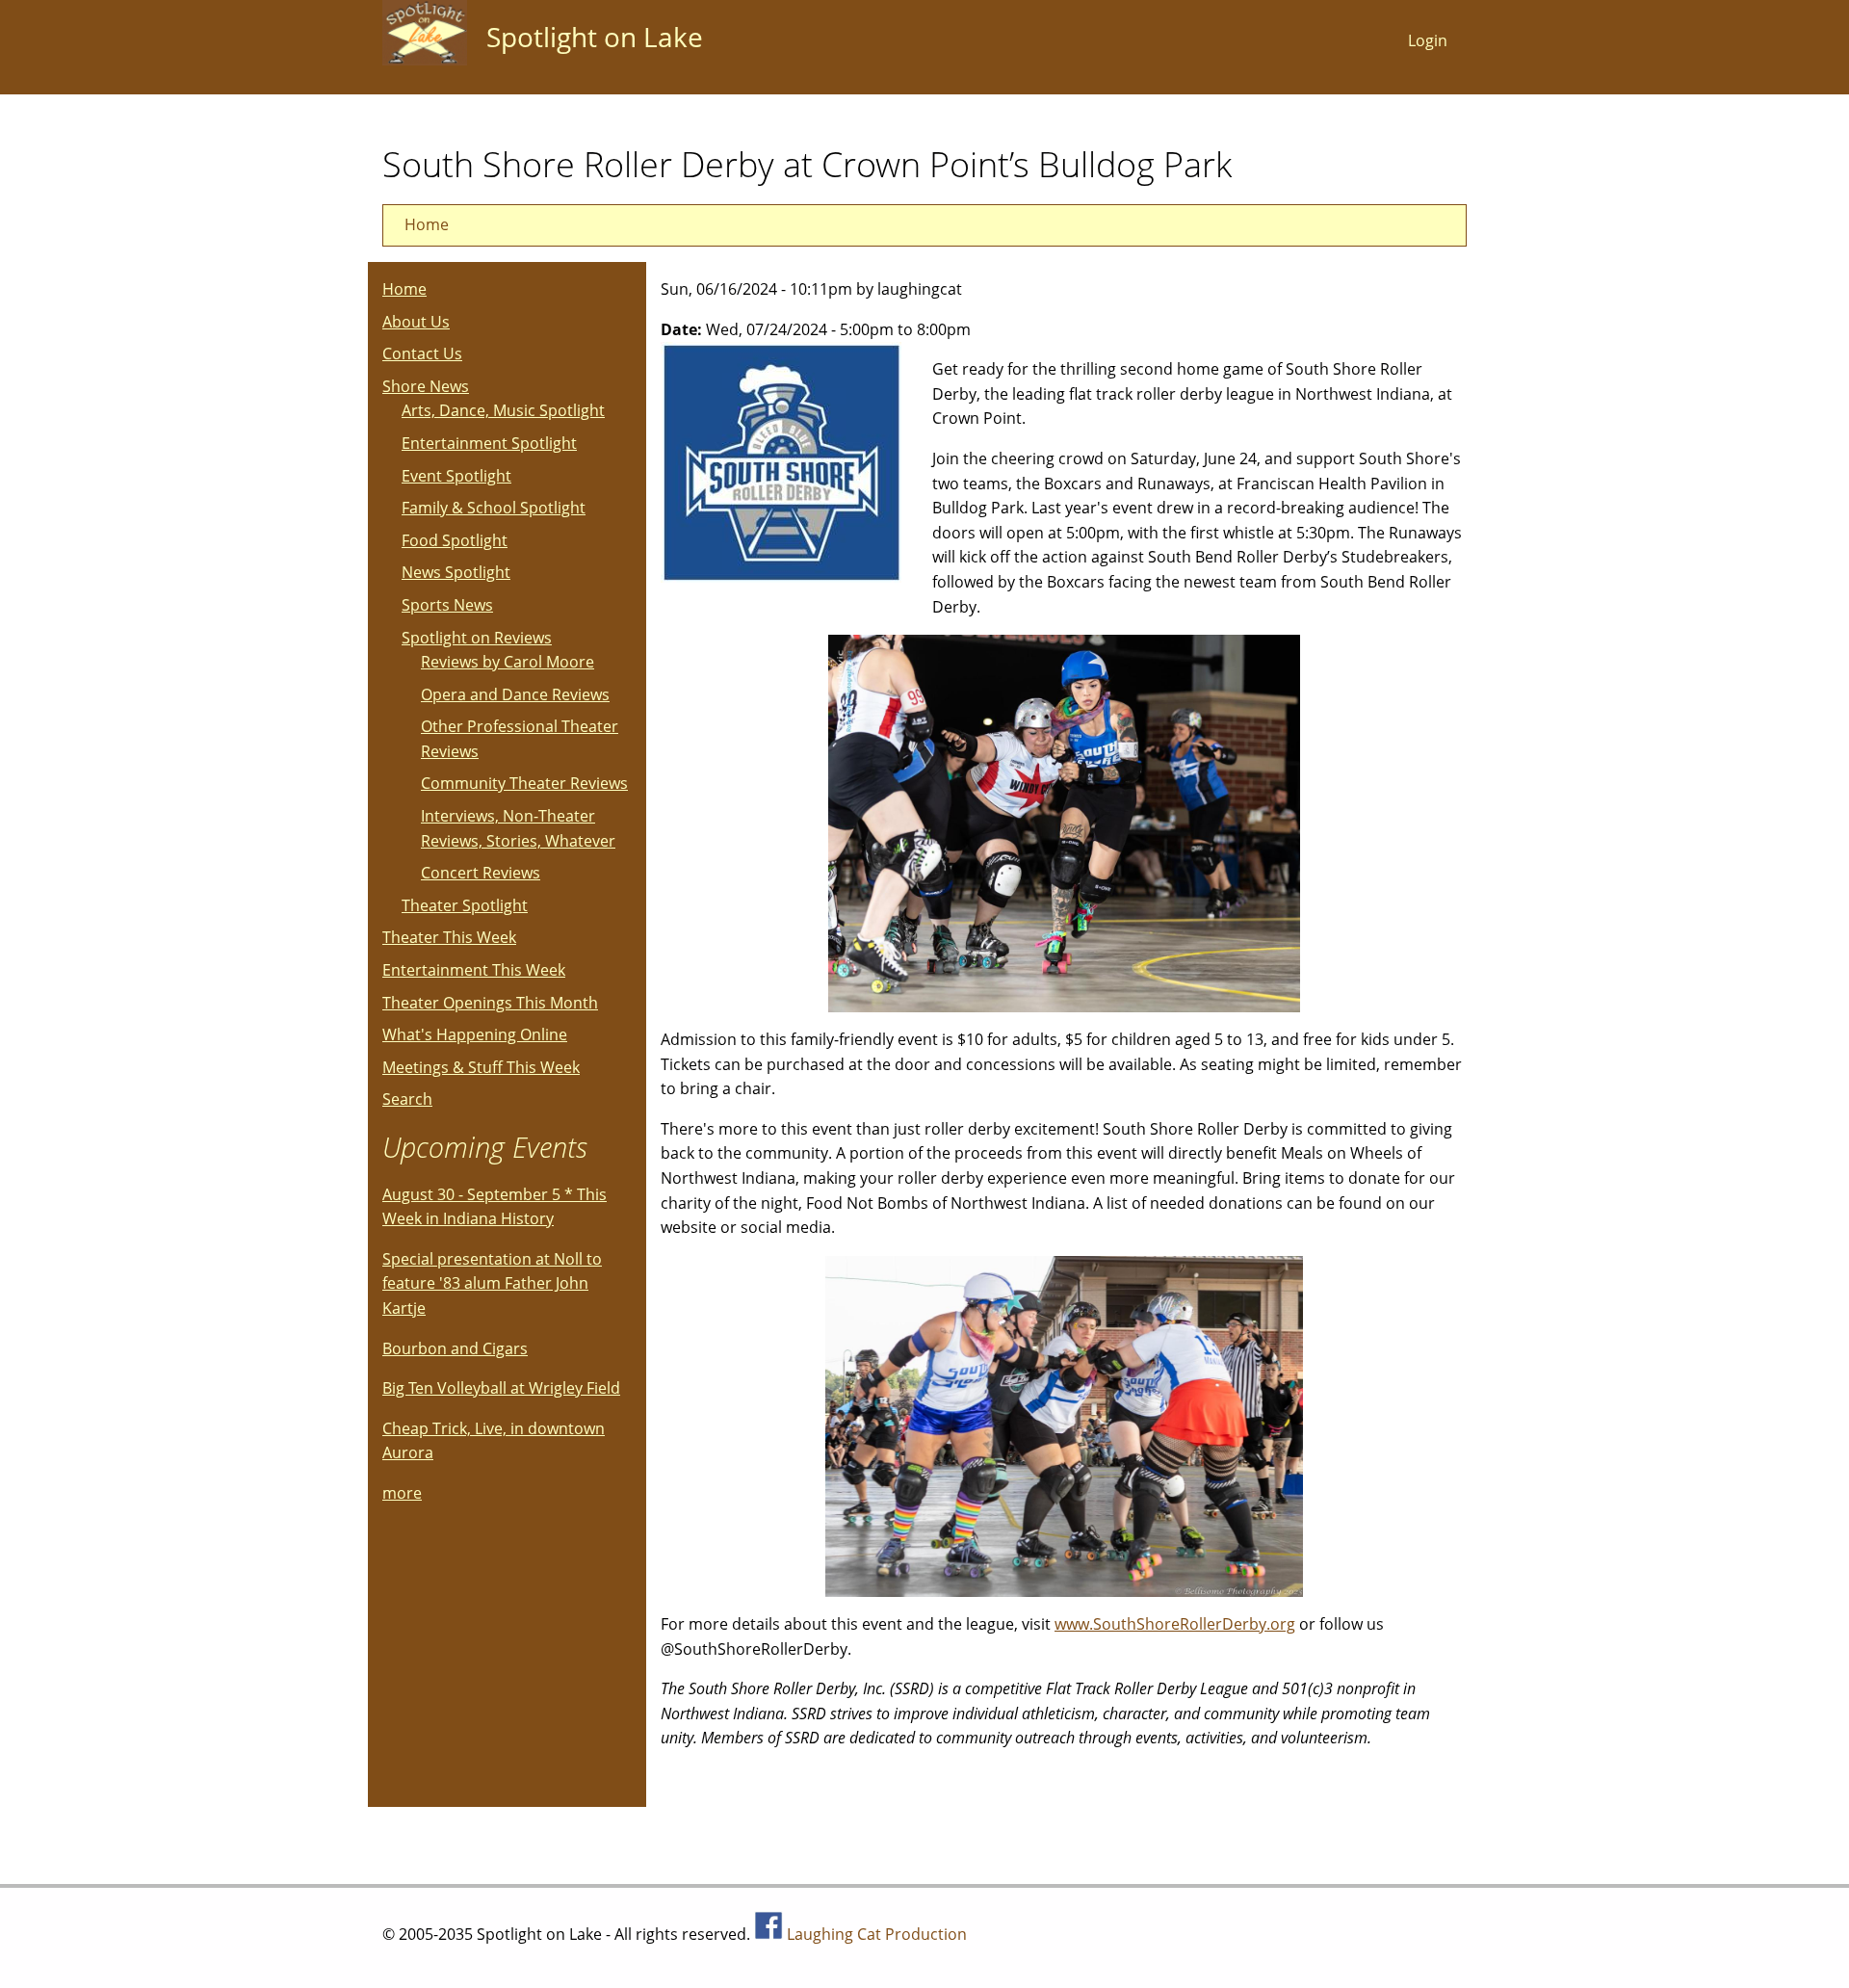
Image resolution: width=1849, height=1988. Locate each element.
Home (427, 224)
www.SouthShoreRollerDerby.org (1175, 1624)
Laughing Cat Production (877, 1934)
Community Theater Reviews (524, 783)
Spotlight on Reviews (477, 638)
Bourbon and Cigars (455, 1348)
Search (407, 1099)
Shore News (426, 386)
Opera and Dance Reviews (515, 694)
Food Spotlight (455, 540)
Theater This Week (449, 937)
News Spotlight (456, 572)
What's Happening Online (475, 1034)
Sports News (447, 605)
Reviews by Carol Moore (508, 662)
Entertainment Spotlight (489, 443)
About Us (416, 322)
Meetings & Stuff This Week (481, 1067)
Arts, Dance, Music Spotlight (503, 410)
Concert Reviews (481, 873)
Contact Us (422, 353)
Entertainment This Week (474, 970)
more (402, 1493)
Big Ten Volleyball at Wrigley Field (501, 1388)
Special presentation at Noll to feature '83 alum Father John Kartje (492, 1283)
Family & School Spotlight (494, 508)
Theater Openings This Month (490, 1003)
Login (1428, 40)
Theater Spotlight (465, 905)
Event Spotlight (456, 476)
